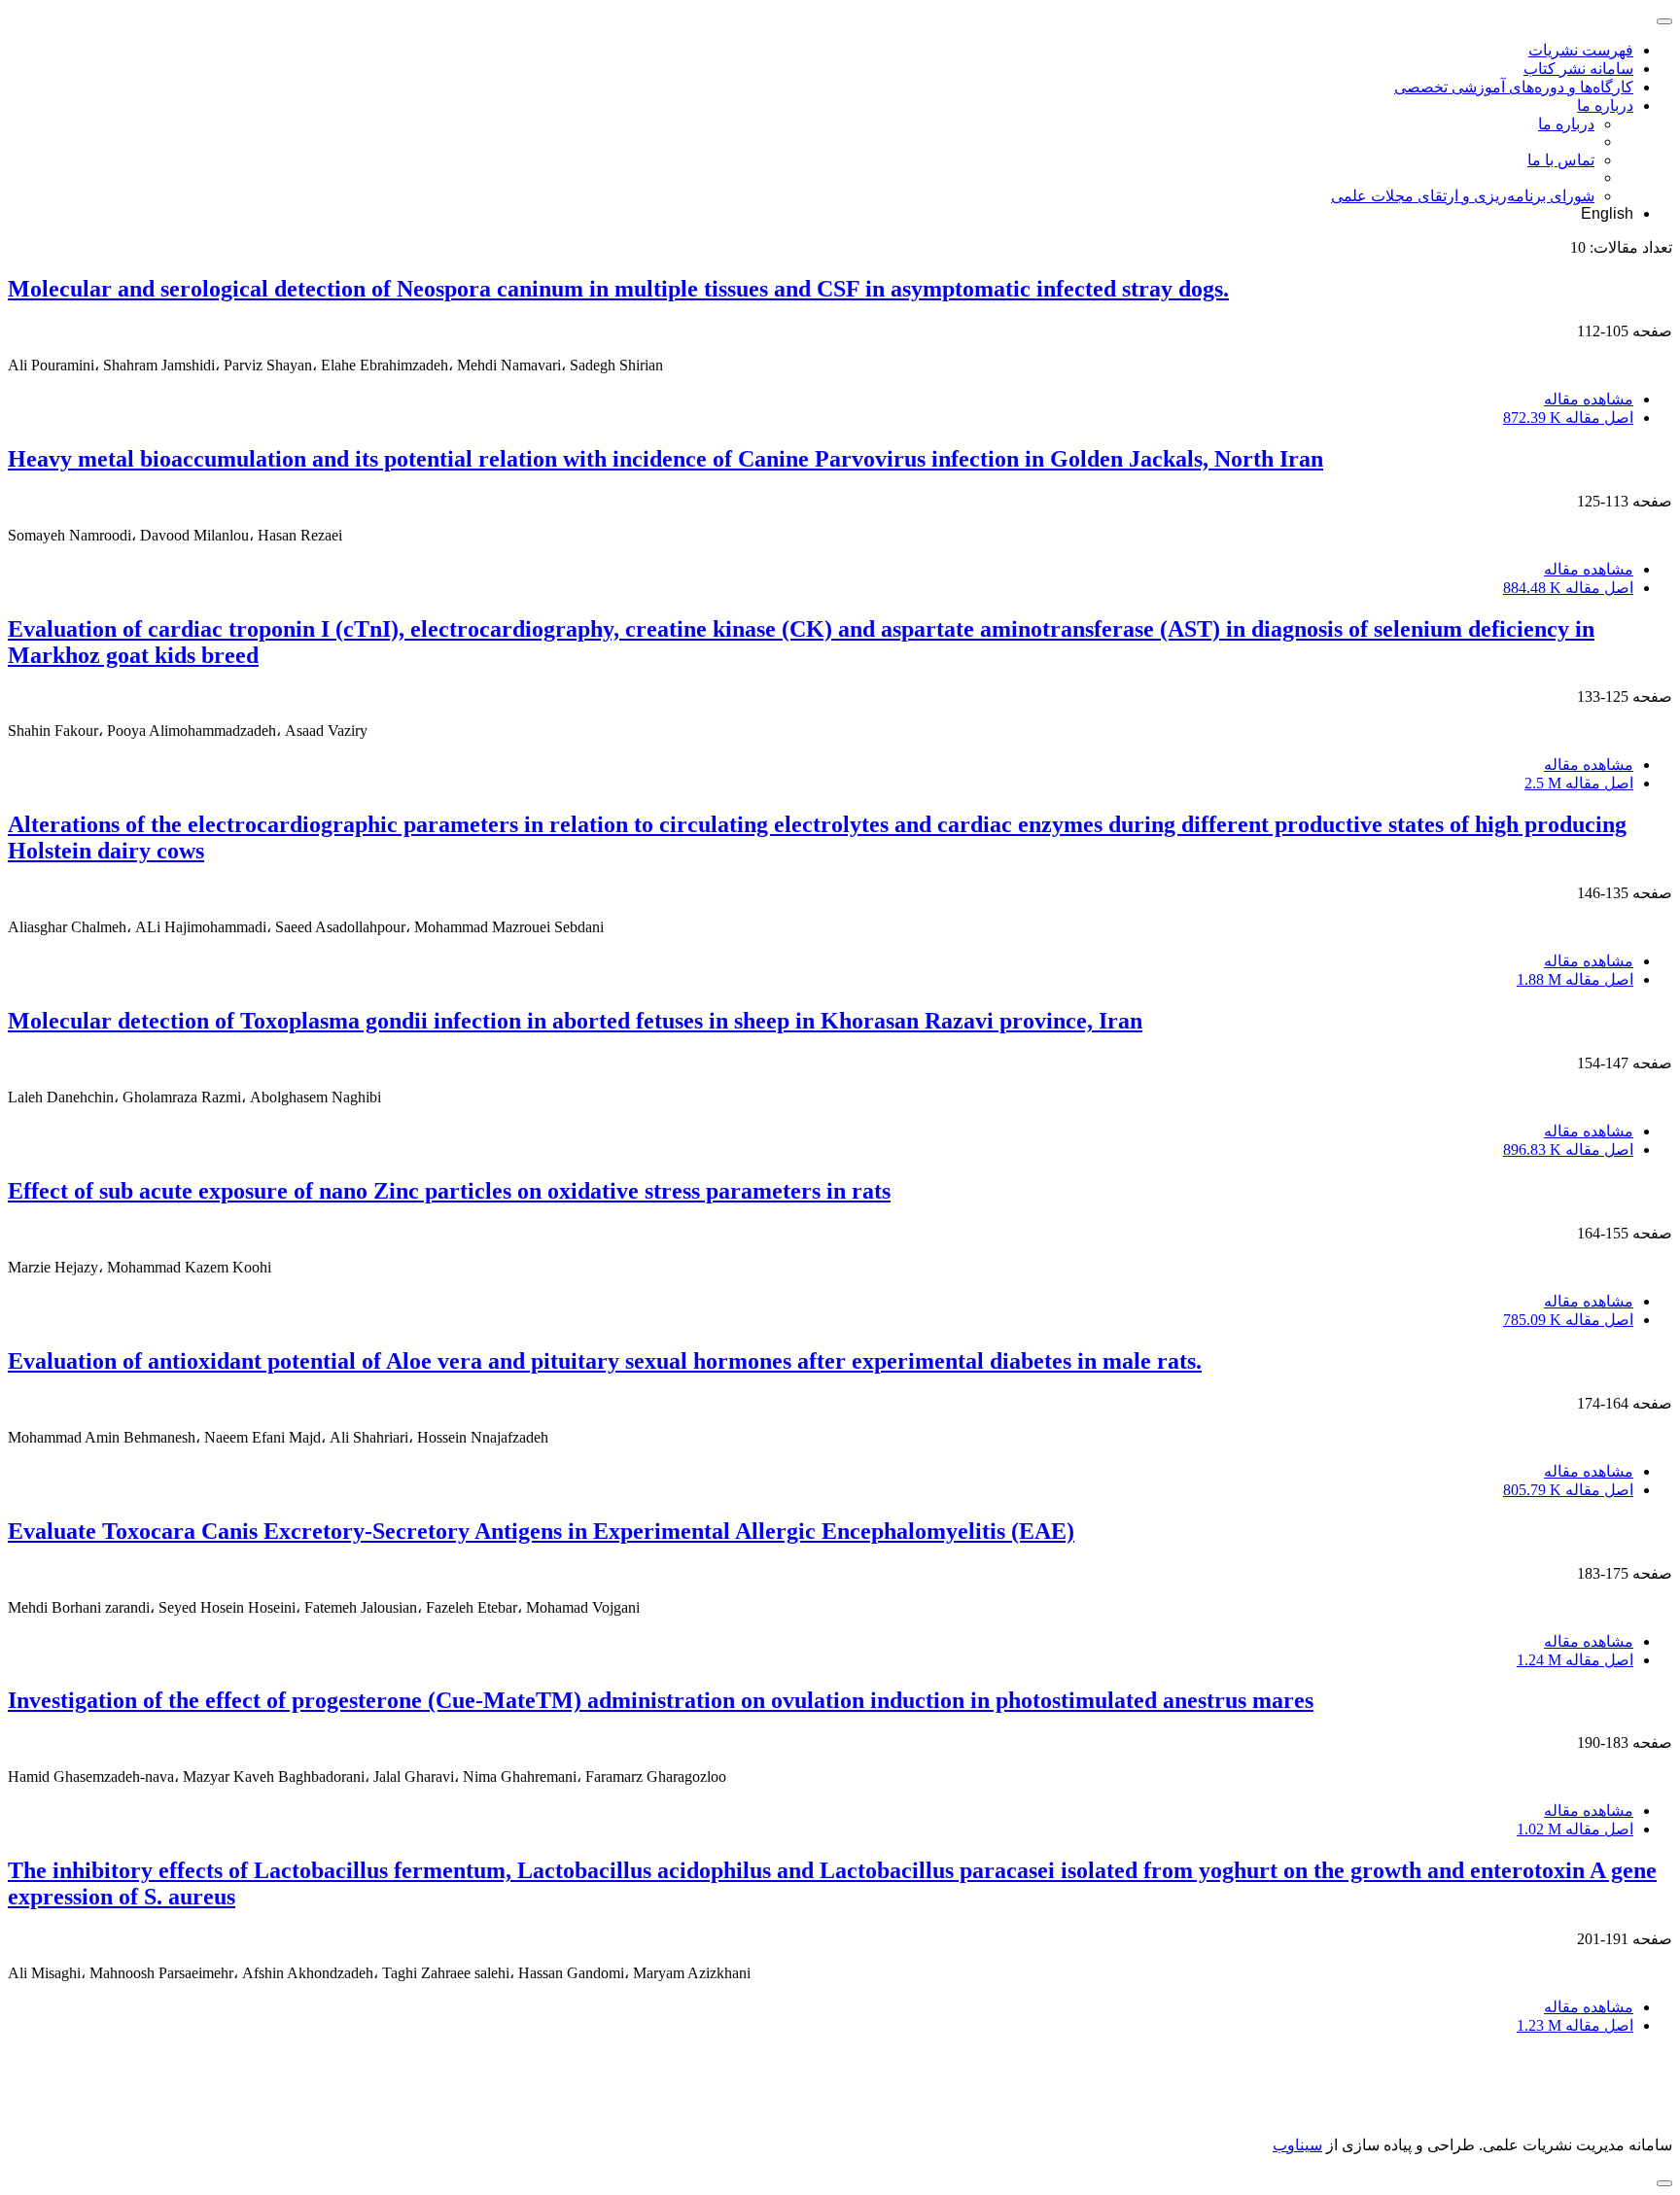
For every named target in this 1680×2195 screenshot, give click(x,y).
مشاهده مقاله (1589, 399)
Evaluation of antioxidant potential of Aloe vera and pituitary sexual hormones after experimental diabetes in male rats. (605, 1361)
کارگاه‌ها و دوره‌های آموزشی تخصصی (1514, 87)
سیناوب (1297, 2145)
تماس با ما (1561, 160)
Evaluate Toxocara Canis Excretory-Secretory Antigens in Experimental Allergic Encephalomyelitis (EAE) (541, 1531)
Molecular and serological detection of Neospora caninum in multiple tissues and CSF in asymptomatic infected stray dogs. (618, 289)
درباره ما (1605, 105)
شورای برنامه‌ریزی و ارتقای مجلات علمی (1463, 196)
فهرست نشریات (1581, 50)
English (1607, 213)
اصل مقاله (1568, 418)
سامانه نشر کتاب (1578, 69)
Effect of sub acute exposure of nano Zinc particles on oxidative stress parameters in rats (449, 1191)
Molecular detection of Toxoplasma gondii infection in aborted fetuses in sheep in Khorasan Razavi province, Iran (575, 1021)
